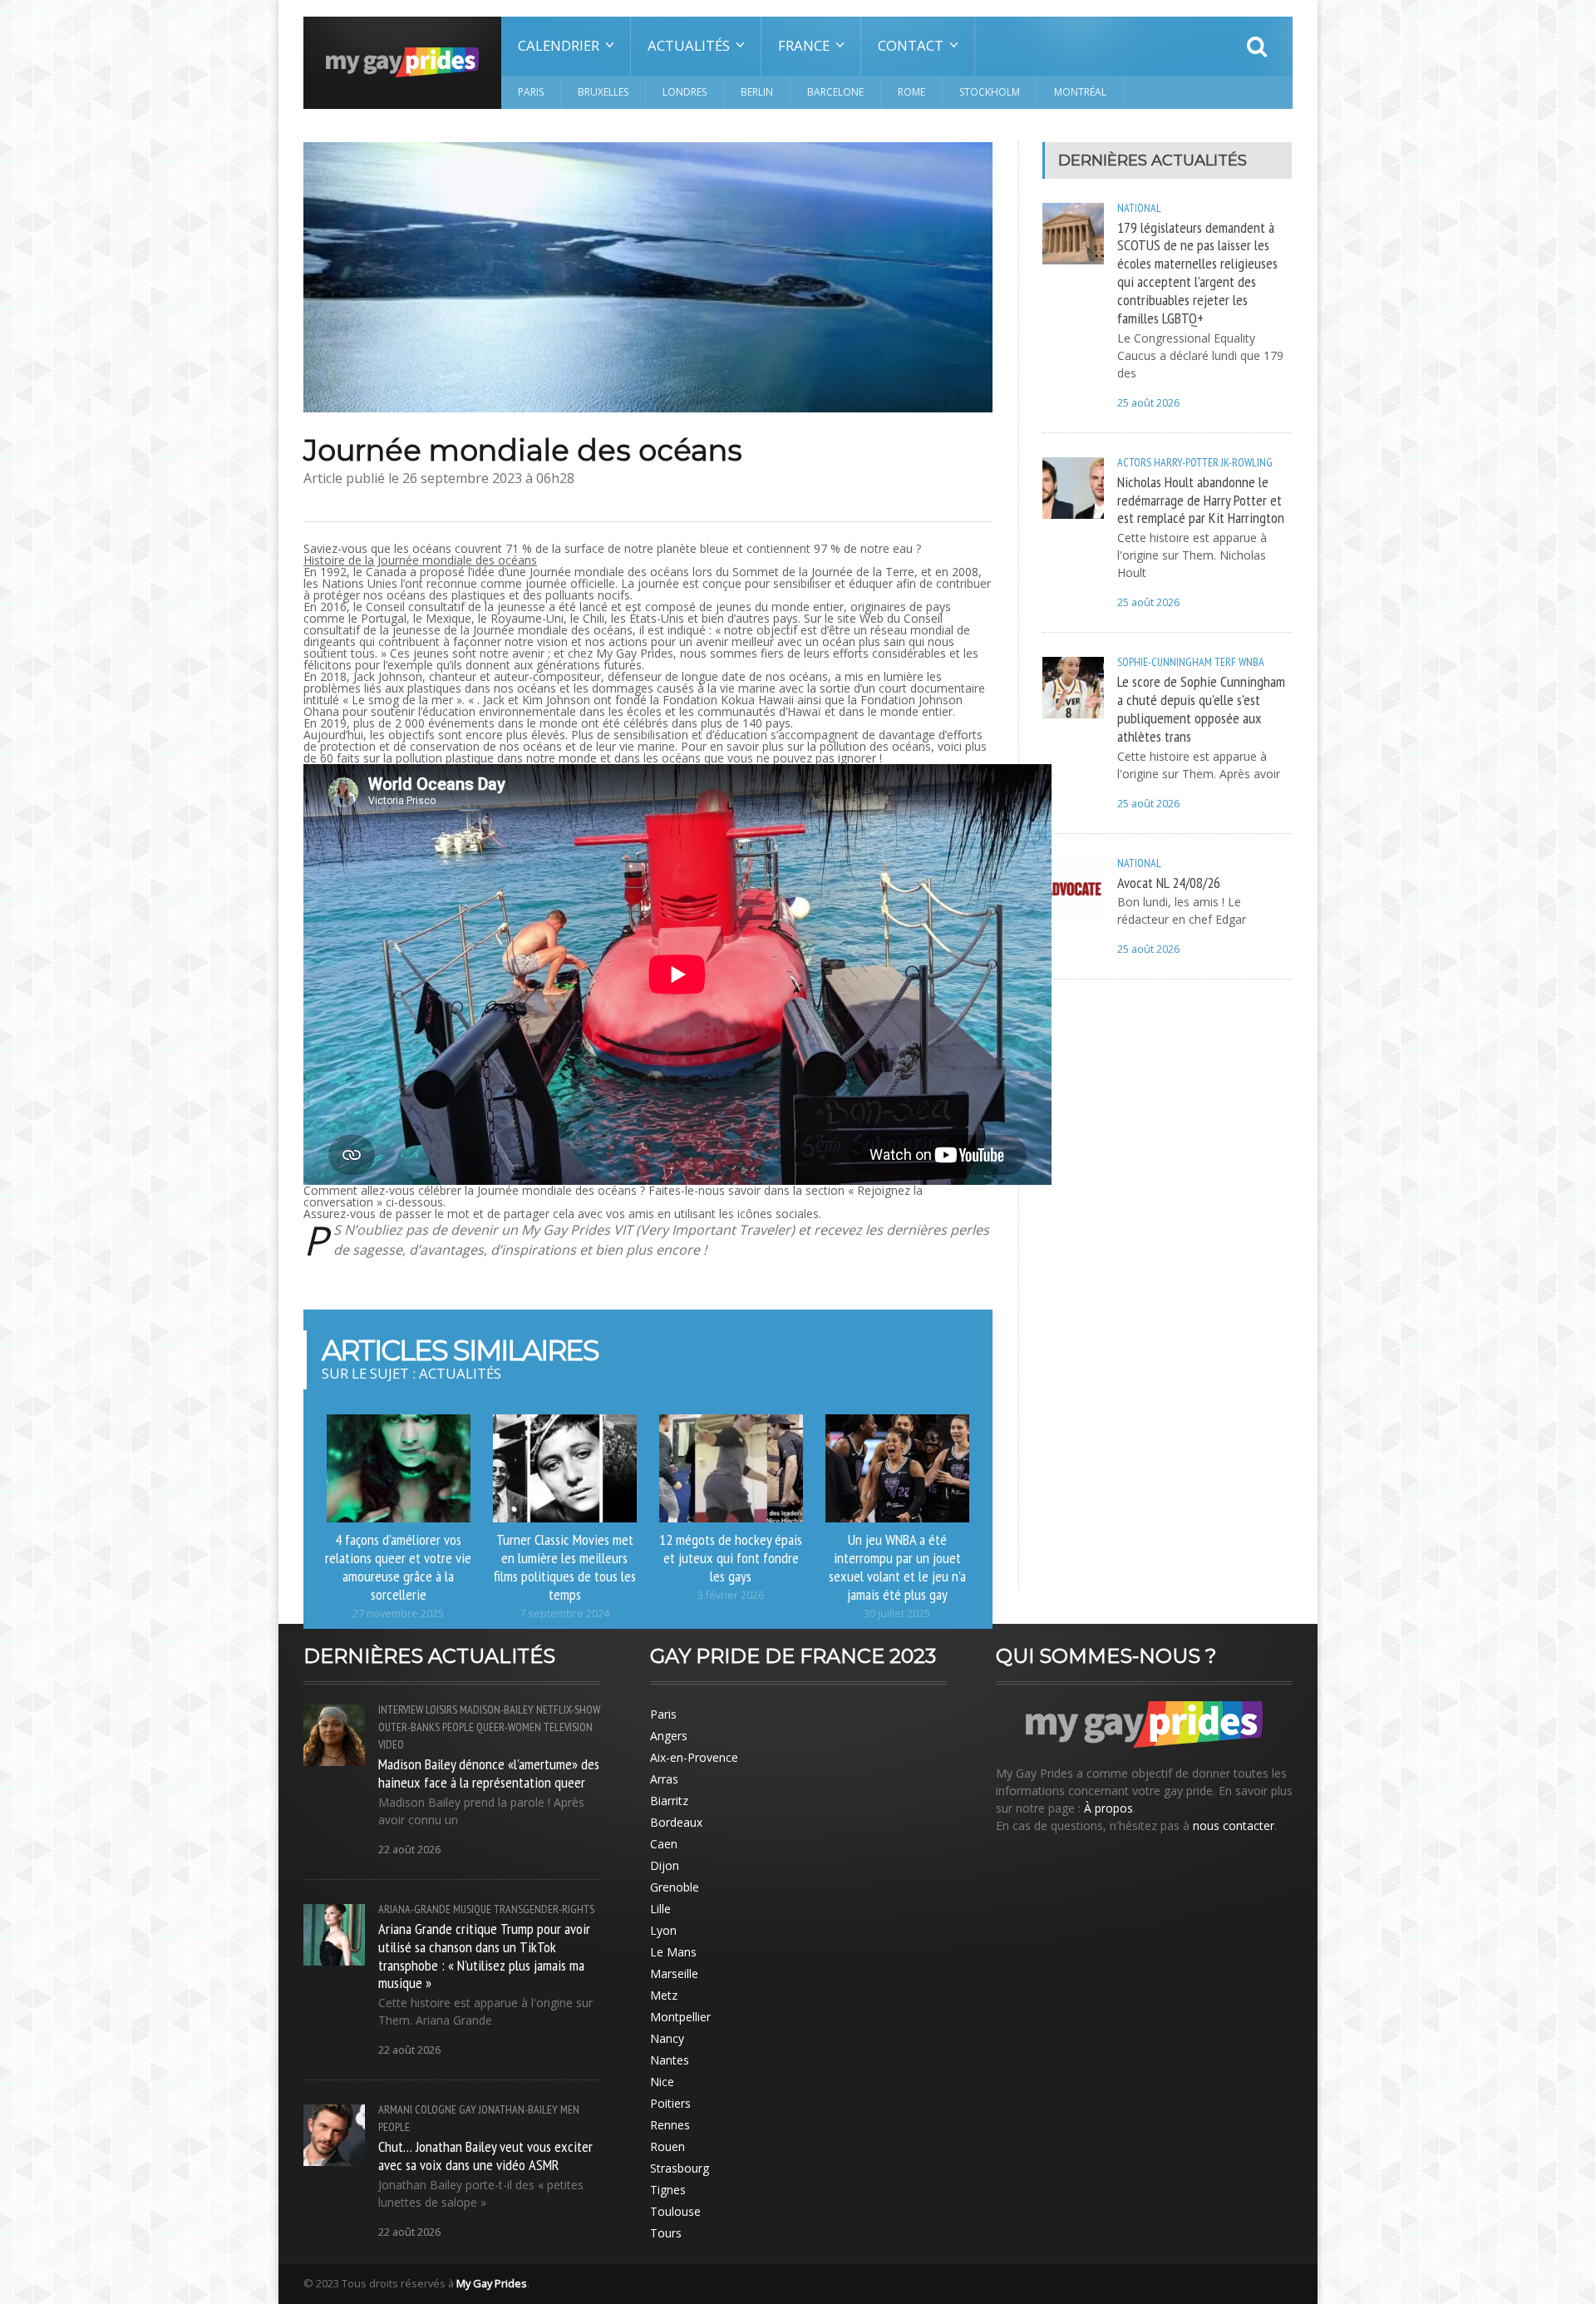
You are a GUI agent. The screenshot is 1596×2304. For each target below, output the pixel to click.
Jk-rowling (1247, 462)
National (1139, 208)
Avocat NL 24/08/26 (1169, 882)
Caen (664, 1844)
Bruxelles (603, 92)
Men (570, 2109)
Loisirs (441, 1709)
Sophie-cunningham (1165, 662)
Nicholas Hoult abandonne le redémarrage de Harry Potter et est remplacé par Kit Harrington (1201, 500)
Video (391, 1744)
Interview (401, 1709)
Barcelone (835, 92)
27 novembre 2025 (398, 1613)
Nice (662, 2082)
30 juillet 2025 (897, 1613)
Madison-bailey (497, 1709)
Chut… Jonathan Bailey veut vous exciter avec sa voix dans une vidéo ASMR (485, 2155)
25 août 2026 (1148, 403)
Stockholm (990, 92)
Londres (685, 92)
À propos (1108, 1808)
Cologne (436, 2109)
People (458, 1727)
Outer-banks (409, 1727)
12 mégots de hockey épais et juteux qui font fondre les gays (731, 1557)
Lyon (663, 1930)
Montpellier (680, 2017)
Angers (669, 1736)
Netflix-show (568, 1709)
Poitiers (670, 2103)
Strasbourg (680, 2168)
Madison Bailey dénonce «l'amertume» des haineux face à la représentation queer (489, 1773)
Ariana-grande (414, 1909)
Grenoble (675, 1887)
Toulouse (675, 2211)
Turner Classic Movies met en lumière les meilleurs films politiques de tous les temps (565, 1566)
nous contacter (1234, 1825)
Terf (1225, 662)
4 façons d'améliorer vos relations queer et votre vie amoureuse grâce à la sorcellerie (398, 1566)
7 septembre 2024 (564, 1613)
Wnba (1251, 662)
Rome (911, 92)
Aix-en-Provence (694, 1757)
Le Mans (673, 1952)
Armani (395, 2109)
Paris (531, 92)
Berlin (757, 92)
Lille (660, 1909)
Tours (666, 2233)
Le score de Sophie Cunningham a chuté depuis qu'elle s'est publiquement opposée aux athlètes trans (1201, 708)
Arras (664, 1779)
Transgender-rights (544, 1909)
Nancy (667, 2038)
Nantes (670, 2060)
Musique (472, 1909)
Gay (468, 2109)
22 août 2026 (409, 1850)
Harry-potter (1186, 462)
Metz (664, 1995)
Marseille (674, 1973)
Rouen (667, 2146)
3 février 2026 (731, 1595)
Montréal (1080, 92)
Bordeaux (676, 1822)
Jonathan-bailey (518, 2109)
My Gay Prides (492, 2283)
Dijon (665, 1865)
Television (568, 1727)
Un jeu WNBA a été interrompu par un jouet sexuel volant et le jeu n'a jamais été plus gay (897, 1566)
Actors (1134, 462)
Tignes (668, 2190)
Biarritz (669, 1801)
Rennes (670, 2125)
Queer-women (509, 1727)
